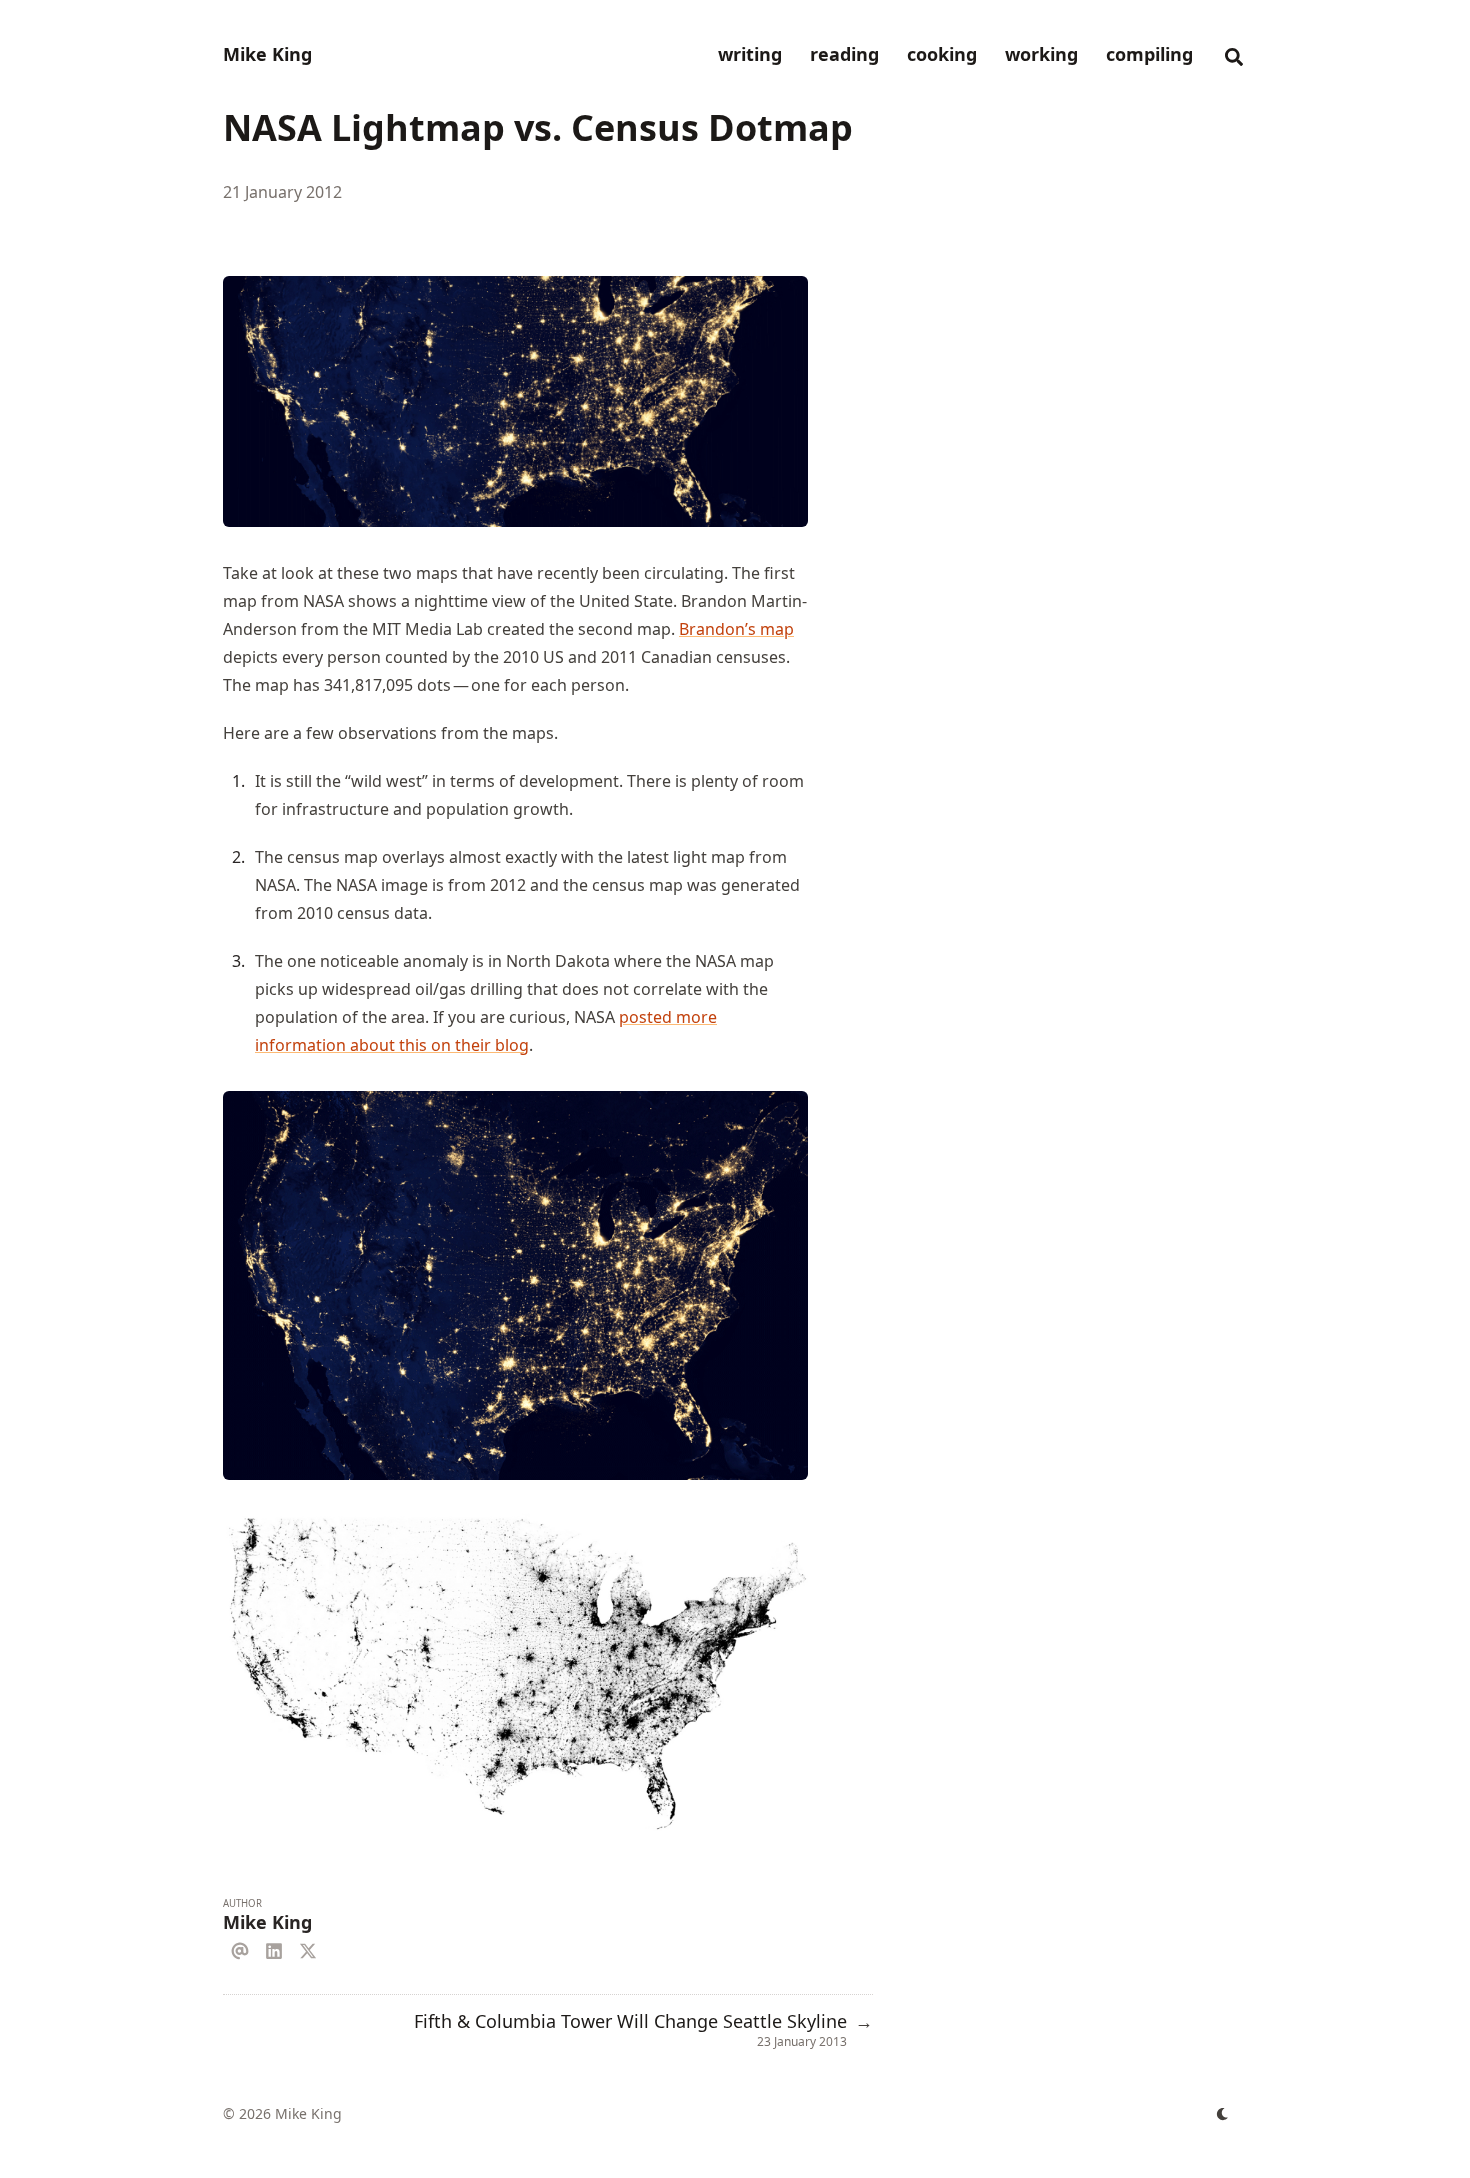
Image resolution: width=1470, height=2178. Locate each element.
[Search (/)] (1234, 54)
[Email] (240, 1948)
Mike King (267, 54)
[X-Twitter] (308, 1948)
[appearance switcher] (1223, 2114)
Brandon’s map (736, 629)
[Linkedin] (274, 1948)
